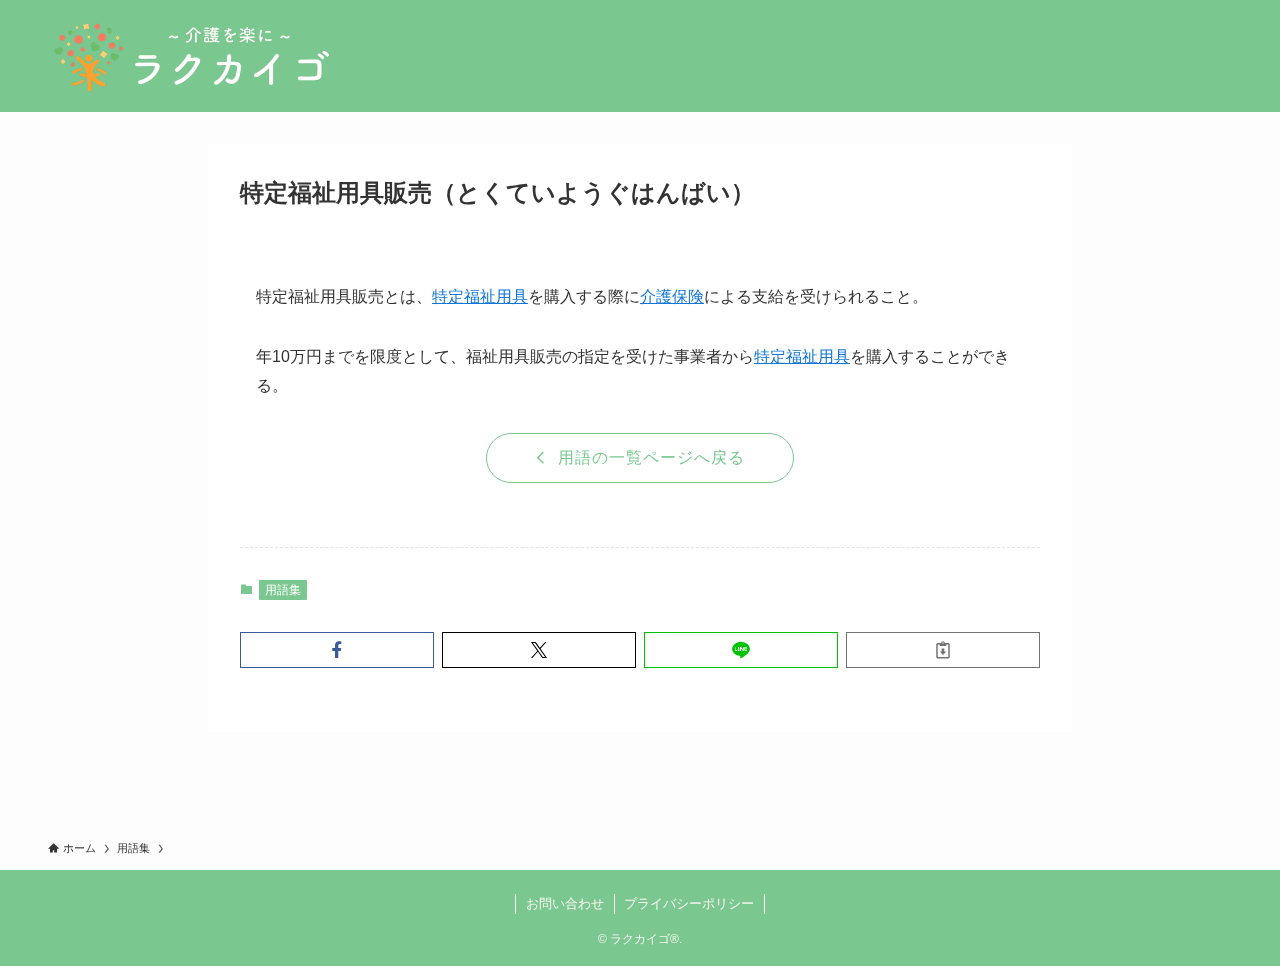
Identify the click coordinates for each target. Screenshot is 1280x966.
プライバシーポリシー (689, 903)
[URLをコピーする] (943, 650)
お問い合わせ (565, 903)
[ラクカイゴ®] (191, 56)
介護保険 (672, 296)
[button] (337, 650)
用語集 (283, 590)
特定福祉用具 (480, 296)
